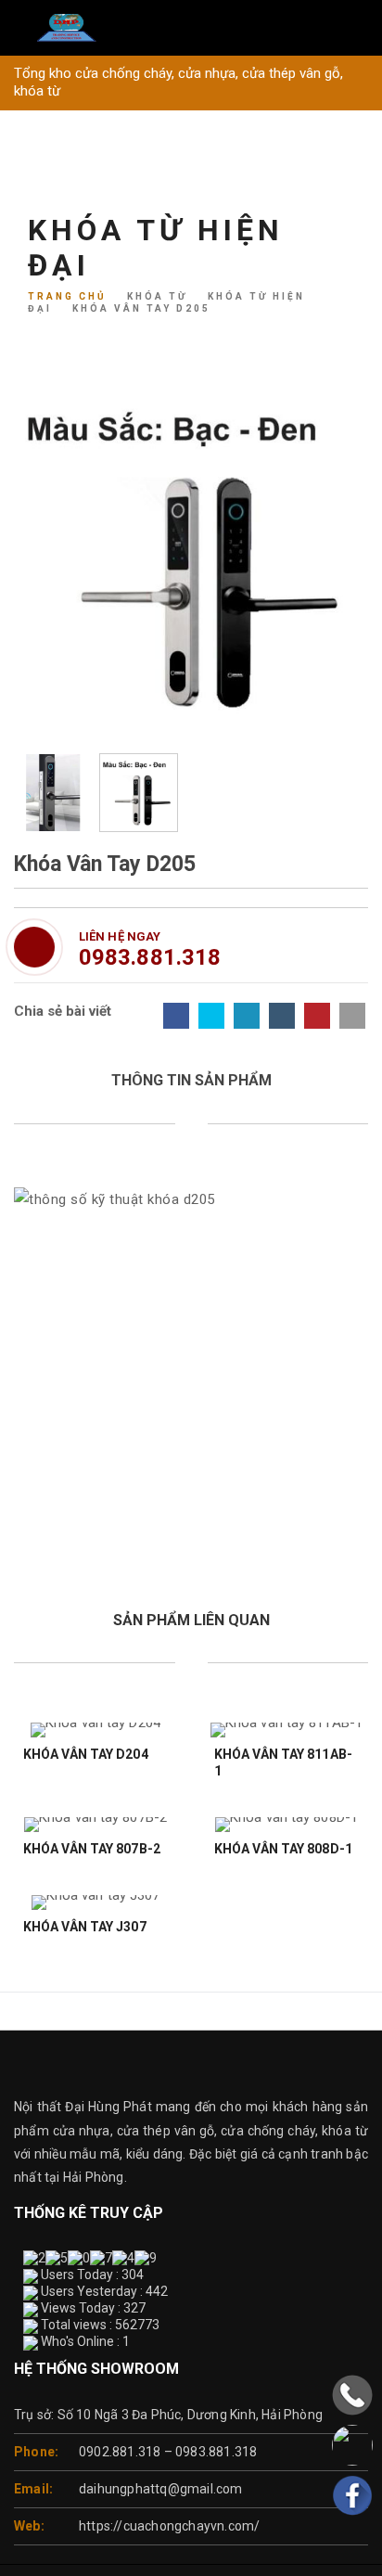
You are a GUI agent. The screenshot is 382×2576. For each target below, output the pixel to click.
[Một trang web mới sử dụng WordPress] (191, 28)
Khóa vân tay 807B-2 (92, 1849)
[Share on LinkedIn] (247, 1016)
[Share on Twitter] (211, 1016)
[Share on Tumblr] (282, 1016)
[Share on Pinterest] (317, 1016)
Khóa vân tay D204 (86, 1754)
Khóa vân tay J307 (85, 1927)
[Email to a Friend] (352, 1016)
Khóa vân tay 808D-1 (283, 1849)
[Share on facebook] (176, 1016)
